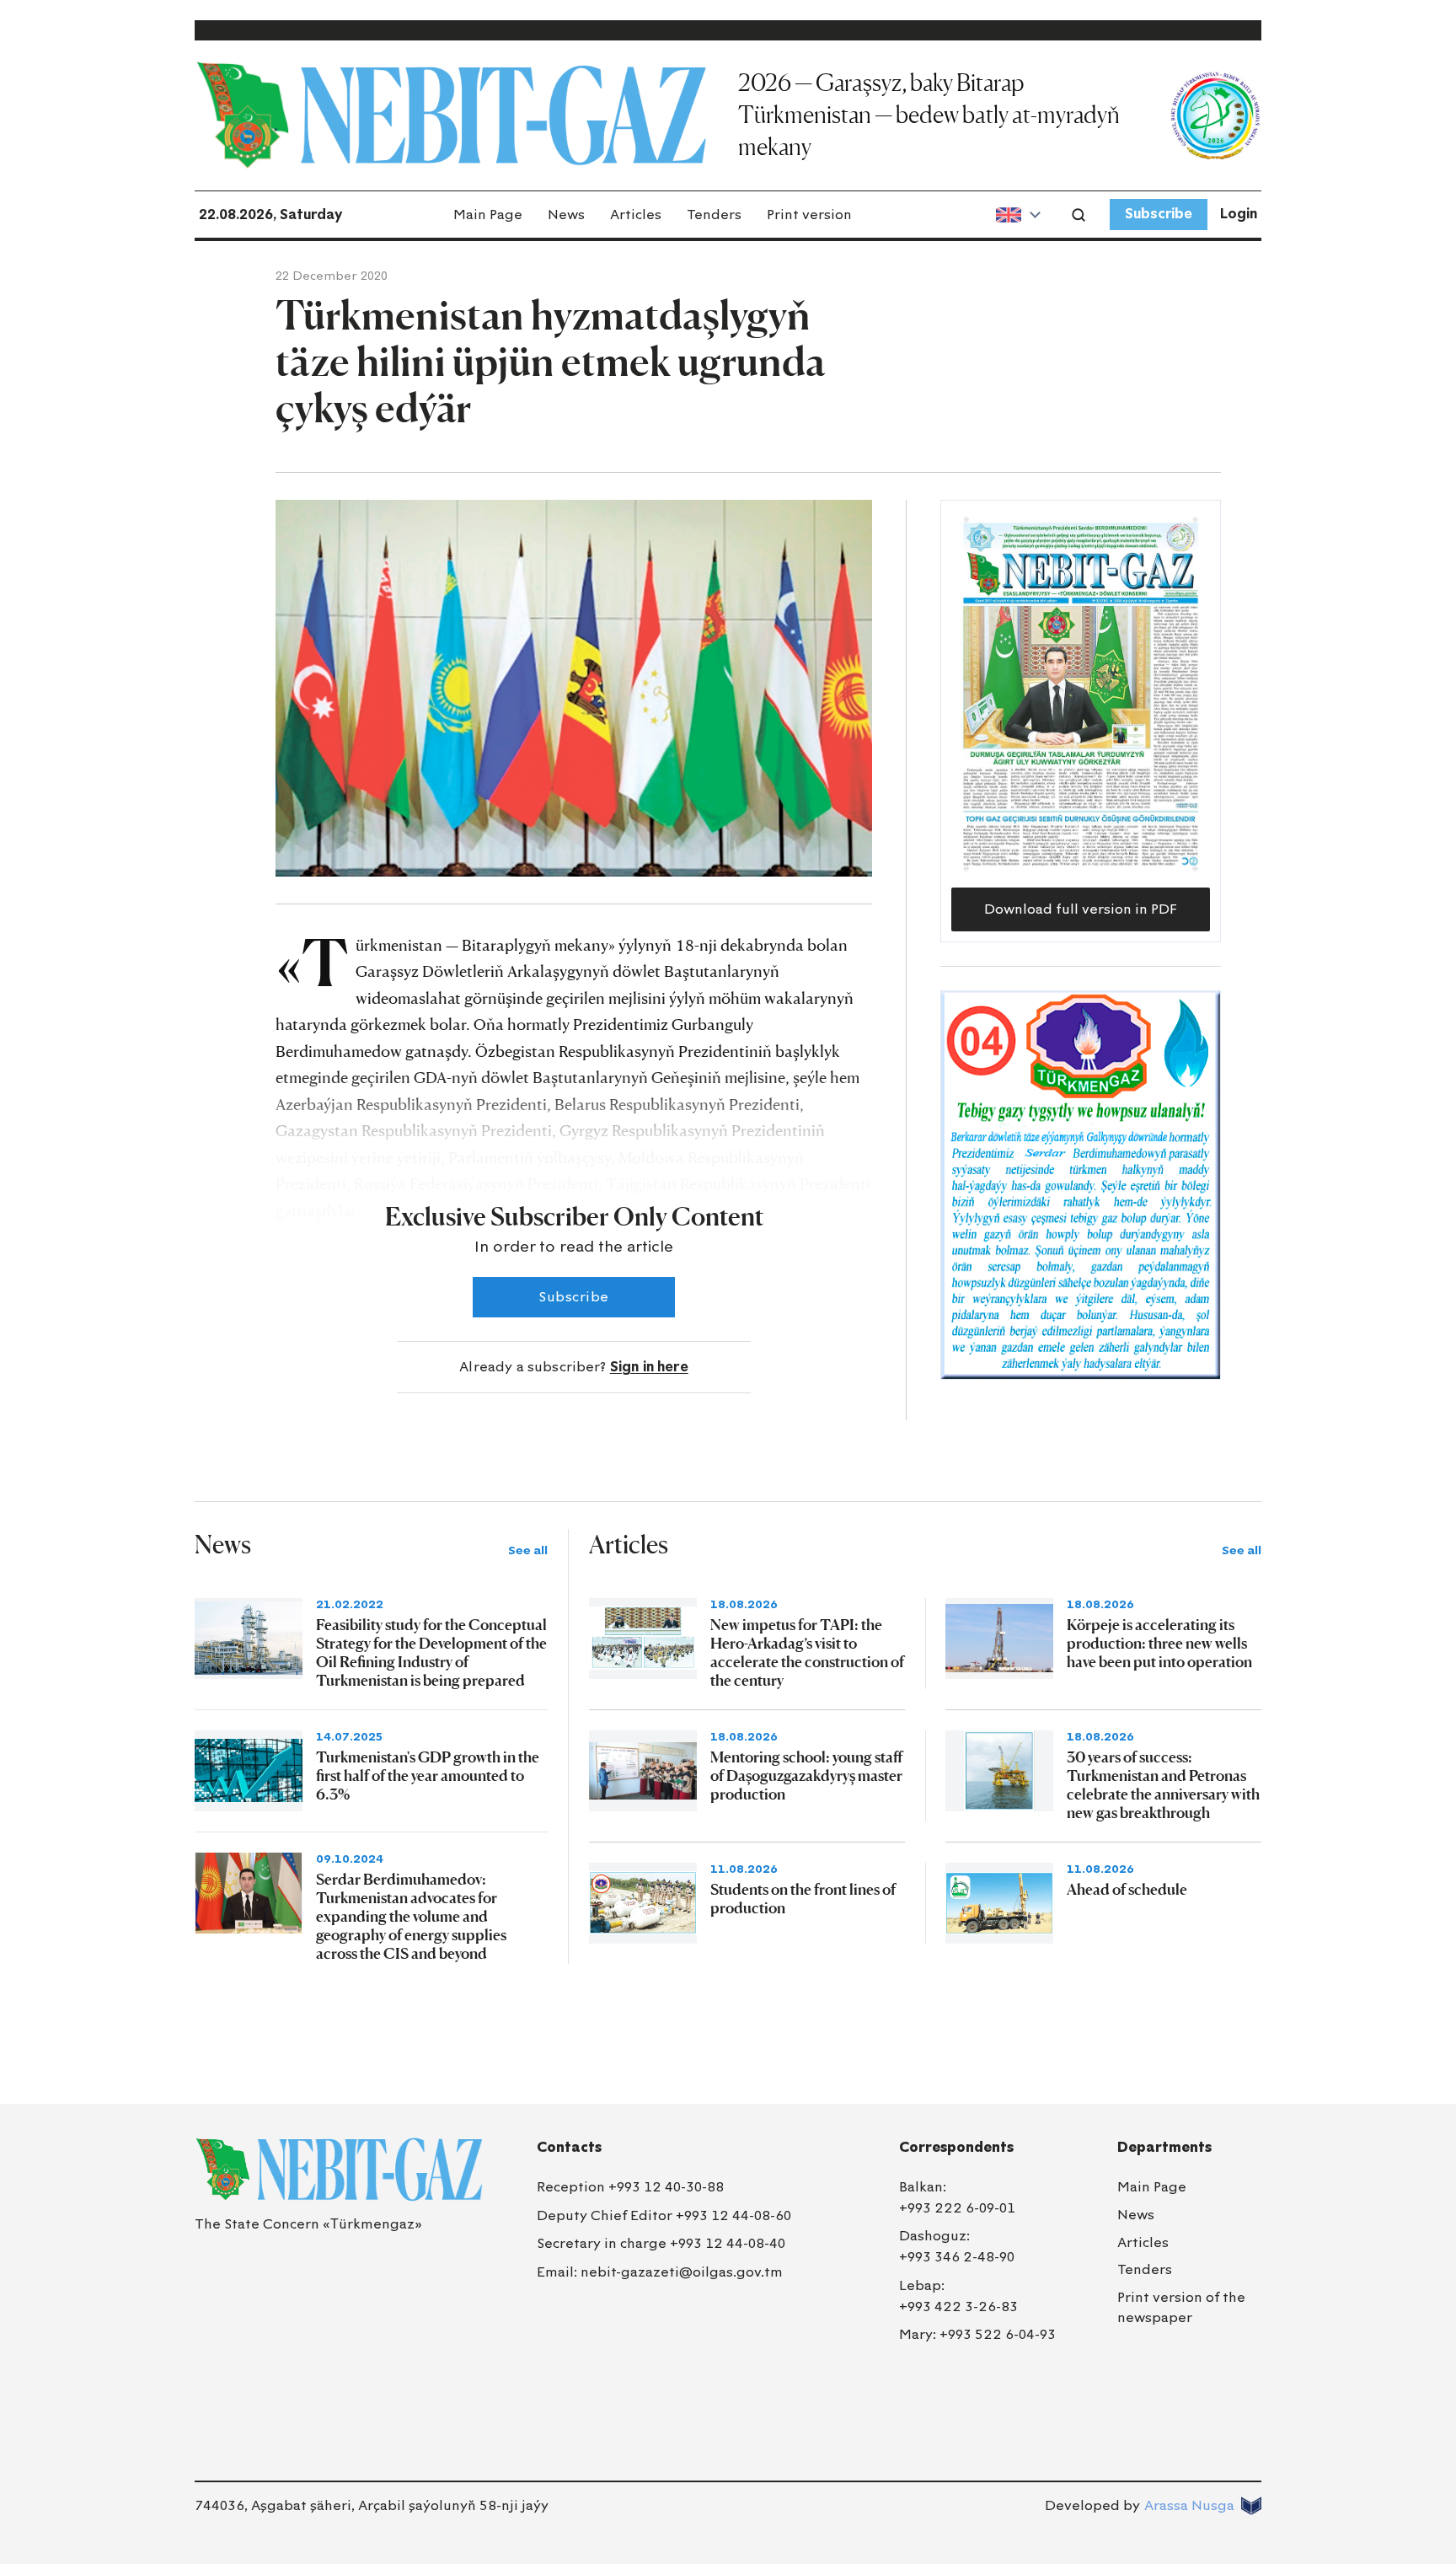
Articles (636, 215)
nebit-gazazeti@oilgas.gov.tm (682, 2272)
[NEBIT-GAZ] (339, 2170)
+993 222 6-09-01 (957, 2208)
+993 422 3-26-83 (958, 2307)
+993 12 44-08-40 (728, 2243)
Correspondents (956, 2147)
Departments (1164, 2147)
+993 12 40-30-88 (666, 2187)
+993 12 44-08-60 (733, 2215)
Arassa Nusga (1189, 2505)
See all (528, 1550)
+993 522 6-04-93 (998, 2334)
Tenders (714, 215)
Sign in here (649, 1367)
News (566, 215)
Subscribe (1159, 214)
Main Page (488, 215)
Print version (809, 215)
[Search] (1079, 215)
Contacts (569, 2147)
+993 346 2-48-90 (957, 2257)
